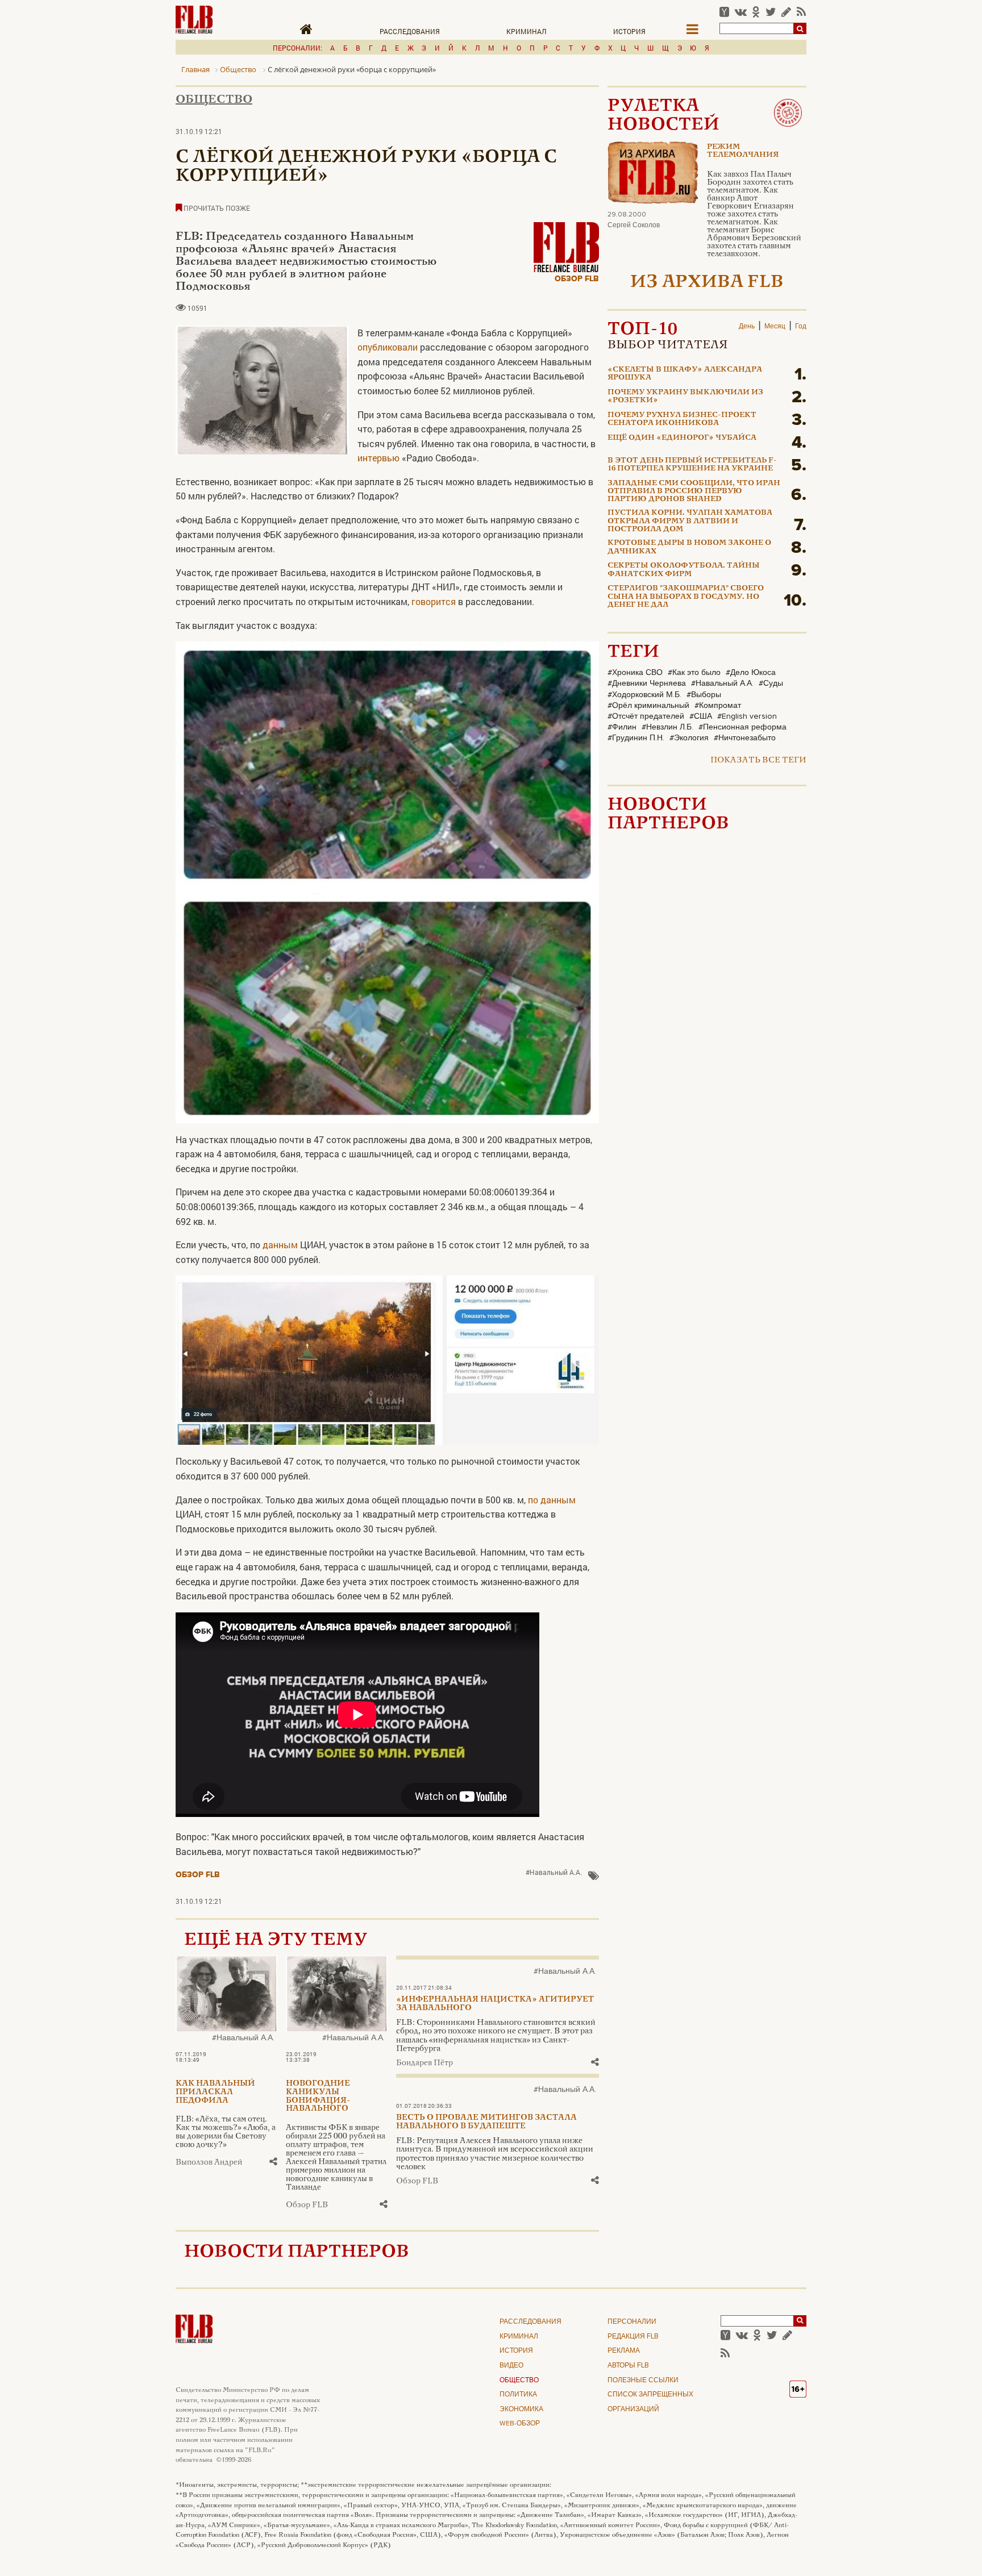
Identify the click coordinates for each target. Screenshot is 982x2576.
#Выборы (704, 695)
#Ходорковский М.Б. (644, 695)
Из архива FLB (707, 283)
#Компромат (718, 706)
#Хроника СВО (635, 673)
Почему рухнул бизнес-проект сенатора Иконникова (682, 419)
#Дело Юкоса (751, 673)
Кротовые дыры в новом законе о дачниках (689, 547)
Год (801, 327)
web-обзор (520, 2424)
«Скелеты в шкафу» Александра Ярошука (685, 374)
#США (701, 716)
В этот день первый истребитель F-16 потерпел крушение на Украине (692, 465)
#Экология (689, 738)
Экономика (521, 2410)
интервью (378, 458)
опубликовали (388, 347)
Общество (214, 100)
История (629, 31)
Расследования (410, 31)
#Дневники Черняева (647, 683)
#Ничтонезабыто (745, 738)
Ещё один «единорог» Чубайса (682, 438)
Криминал (527, 31)
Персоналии (632, 2322)
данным (280, 1245)
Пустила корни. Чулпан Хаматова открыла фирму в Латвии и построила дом (690, 521)
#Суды (771, 683)
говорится (432, 601)
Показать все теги (758, 760)
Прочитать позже (216, 208)
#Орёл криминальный (648, 706)
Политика (518, 2395)
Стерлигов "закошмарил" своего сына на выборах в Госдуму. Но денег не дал (686, 597)
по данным (552, 1500)
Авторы (628, 2366)
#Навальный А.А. (554, 1872)
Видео (511, 2366)
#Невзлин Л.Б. (667, 727)
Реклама (624, 2351)
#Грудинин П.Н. (636, 738)
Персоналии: (297, 48)
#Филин (622, 727)
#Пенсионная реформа (742, 727)
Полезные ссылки (643, 2381)
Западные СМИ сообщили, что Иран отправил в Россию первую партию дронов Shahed (694, 492)
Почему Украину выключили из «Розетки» (685, 397)
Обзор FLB (577, 279)
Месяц (775, 327)
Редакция (633, 2337)
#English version (747, 716)
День (747, 327)
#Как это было (694, 673)
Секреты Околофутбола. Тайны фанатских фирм (684, 570)
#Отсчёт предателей (646, 716)
